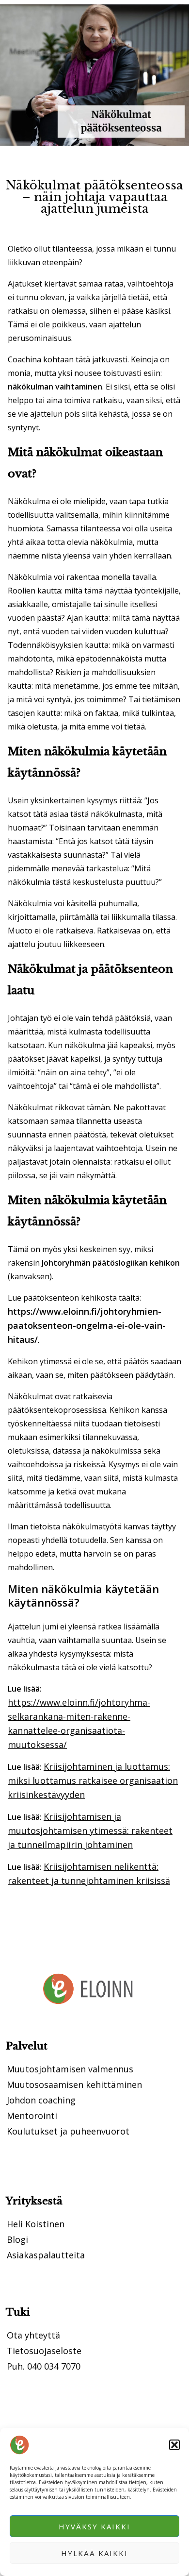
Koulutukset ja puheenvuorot (68, 2131)
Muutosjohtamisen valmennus (70, 2069)
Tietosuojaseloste (44, 2351)
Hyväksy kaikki (94, 2526)
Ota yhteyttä (33, 2335)
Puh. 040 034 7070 (44, 2366)
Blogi (17, 2239)
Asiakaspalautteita (46, 2255)
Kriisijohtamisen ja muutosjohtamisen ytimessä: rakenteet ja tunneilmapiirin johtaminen (90, 1830)
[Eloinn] (19, 2445)
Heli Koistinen (36, 2224)
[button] (174, 2445)
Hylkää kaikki (94, 2553)
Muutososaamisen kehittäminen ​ (76, 2085)
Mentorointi (32, 2116)
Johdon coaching (41, 2100)
